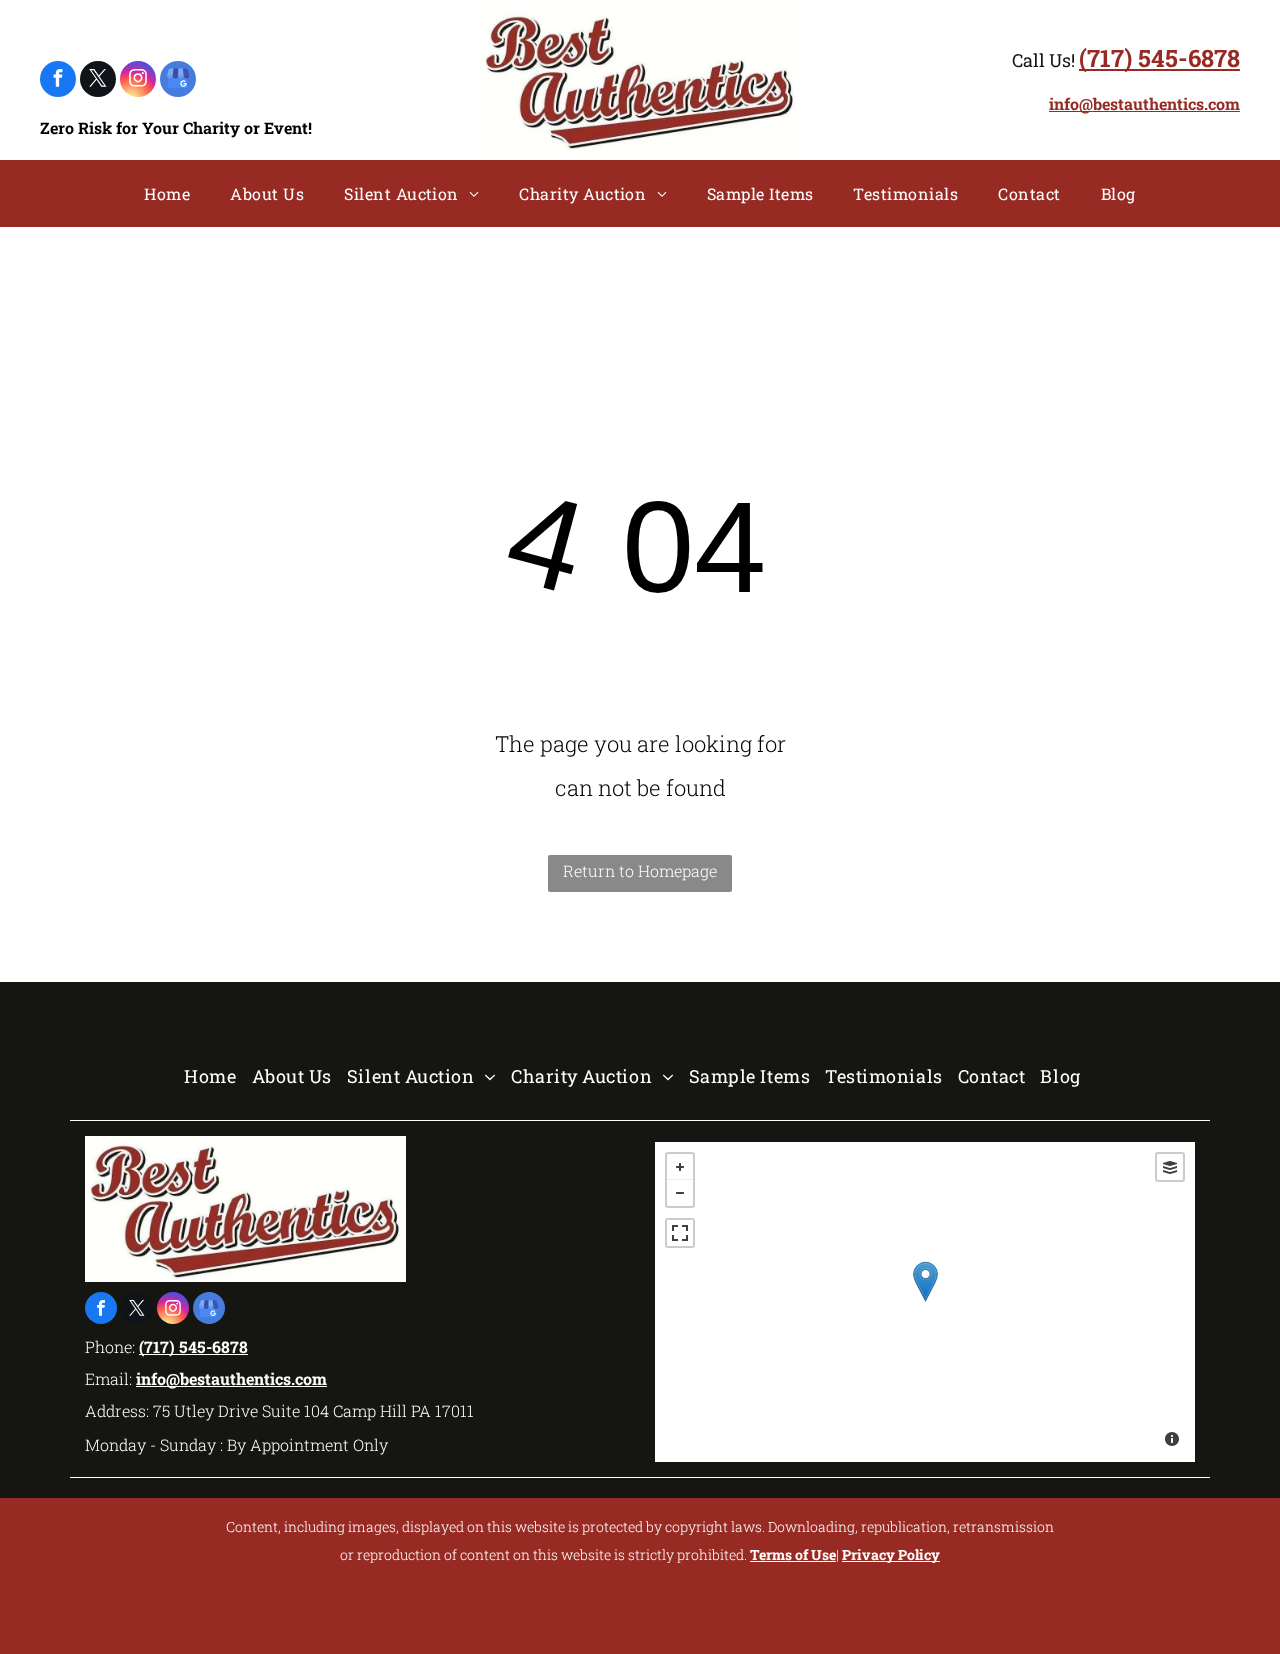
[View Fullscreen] (680, 1233)
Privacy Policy (891, 1554)
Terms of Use (793, 1554)
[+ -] (925, 1302)
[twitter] (98, 81)
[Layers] (1170, 1167)
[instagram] (138, 81)
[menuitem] (167, 194)
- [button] (680, 1193)
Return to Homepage (640, 870)
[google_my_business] (178, 81)
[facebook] (58, 81)
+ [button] (680, 1167)
